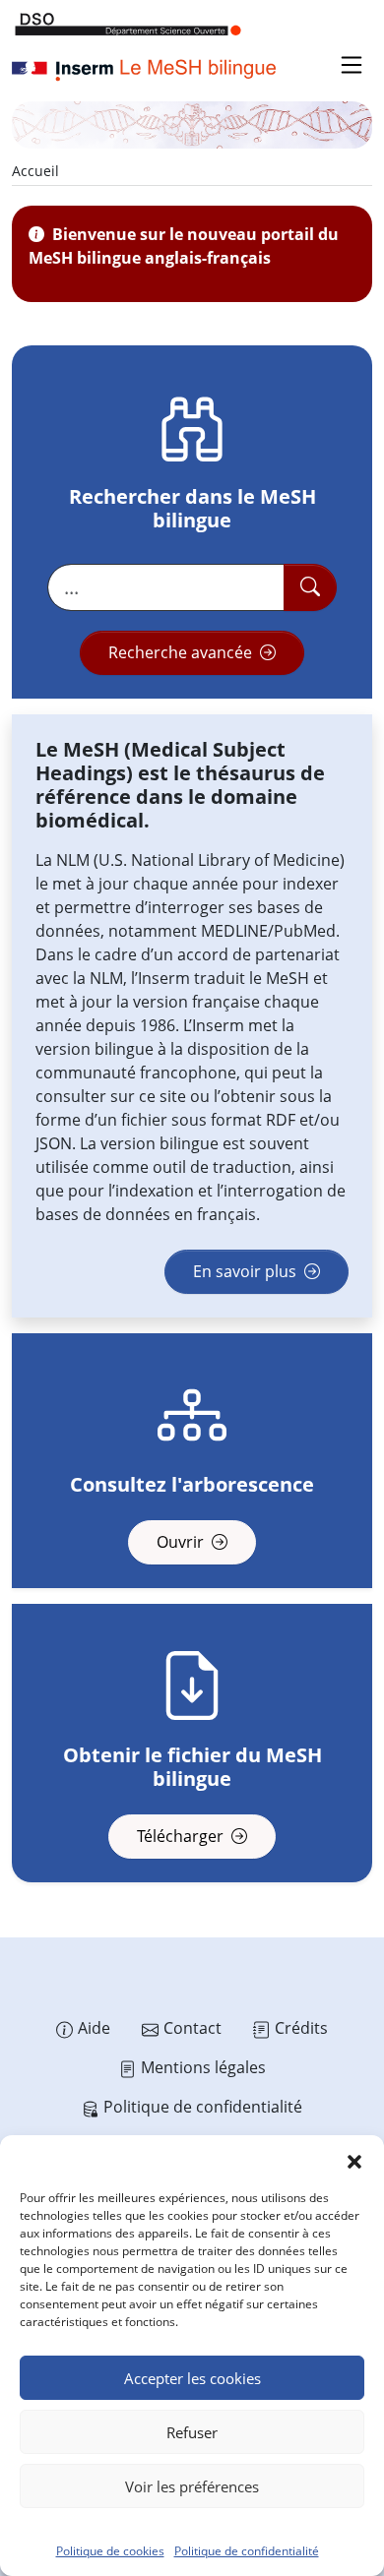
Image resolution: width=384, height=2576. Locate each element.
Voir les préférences (192, 2486)
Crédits (301, 2028)
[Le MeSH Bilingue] (144, 70)
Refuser (192, 2432)
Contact (192, 2028)
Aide (94, 2028)
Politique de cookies (110, 2551)
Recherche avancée (182, 652)
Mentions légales (203, 2067)
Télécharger (182, 1836)
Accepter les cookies (192, 2378)
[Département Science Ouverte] (128, 24)
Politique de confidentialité (247, 2551)
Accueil (35, 171)
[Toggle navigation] (352, 65)
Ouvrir (182, 1542)
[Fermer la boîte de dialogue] (354, 2160)
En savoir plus (247, 1271)
